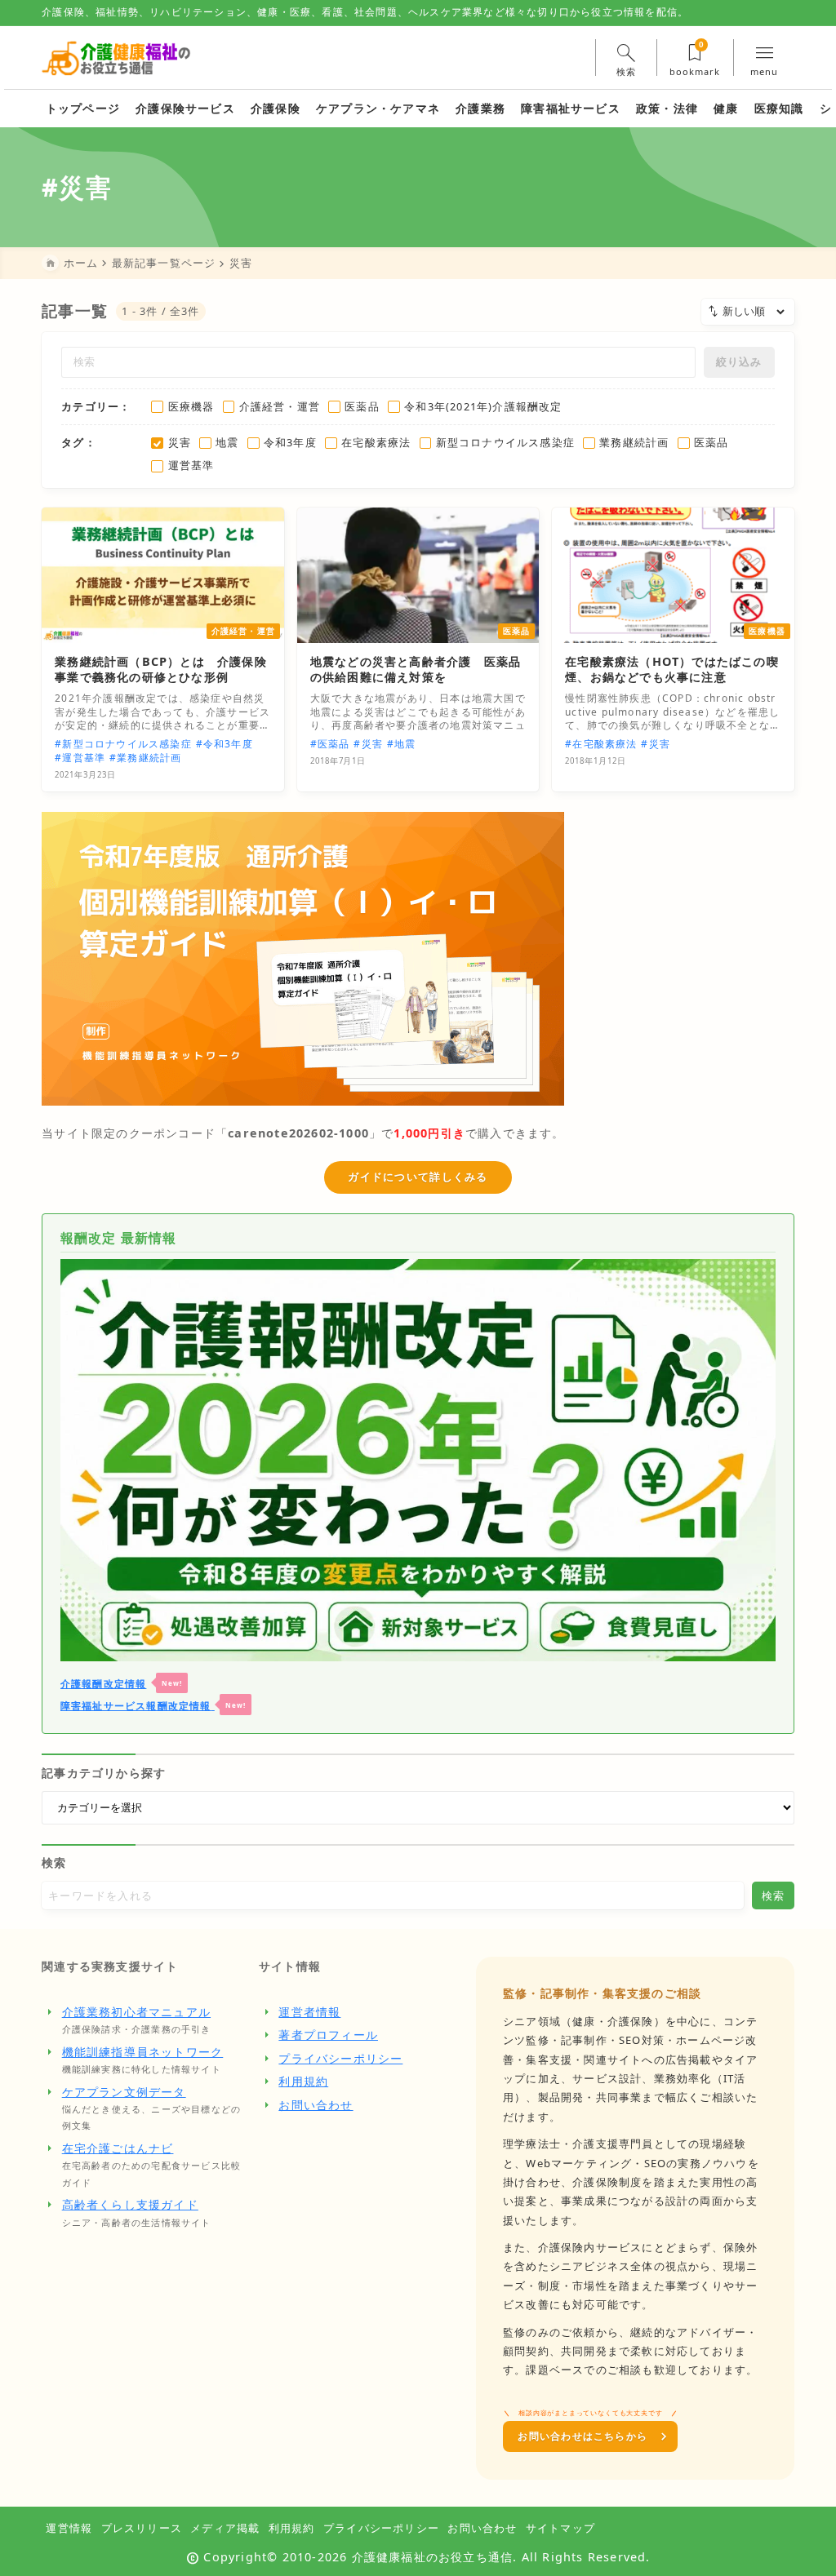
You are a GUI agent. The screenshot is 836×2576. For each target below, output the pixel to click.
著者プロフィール (328, 2035)
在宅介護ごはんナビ (118, 2148)
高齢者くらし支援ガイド (130, 2204)
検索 (54, 1862)
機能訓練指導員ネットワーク (143, 2052)
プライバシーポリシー (340, 2058)
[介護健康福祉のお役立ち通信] (116, 58)
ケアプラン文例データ (124, 2092)
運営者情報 (309, 2012)
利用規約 (303, 2081)
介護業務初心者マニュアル (136, 2012)
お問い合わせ (316, 2105)
